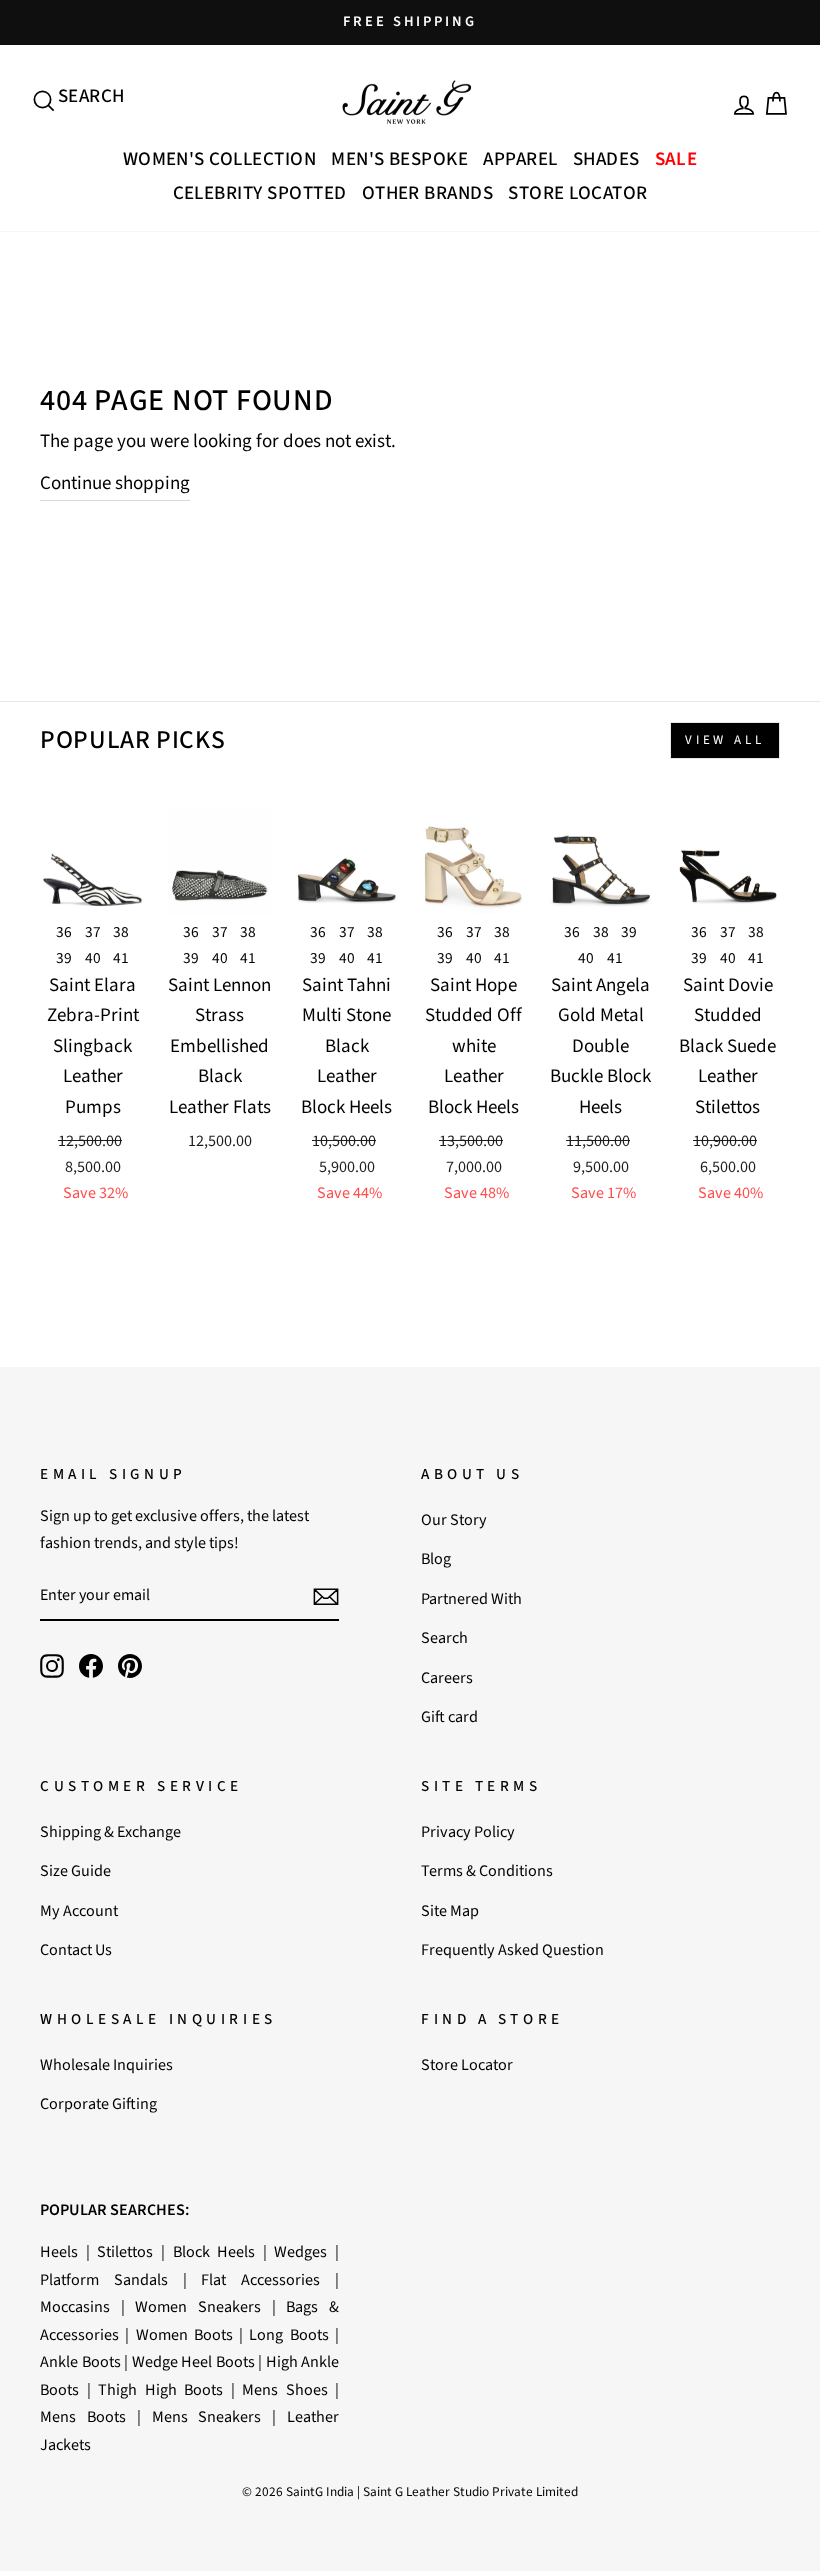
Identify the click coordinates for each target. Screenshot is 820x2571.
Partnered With (471, 1598)
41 (121, 958)
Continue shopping (115, 483)
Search (444, 1637)
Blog (436, 1558)
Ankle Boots (80, 2361)
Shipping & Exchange (110, 1831)
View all (725, 740)
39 (64, 958)
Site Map (450, 1910)
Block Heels (214, 2251)
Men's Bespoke (399, 159)
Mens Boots (83, 2416)
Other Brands (428, 193)
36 (64, 932)
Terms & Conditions (487, 1870)
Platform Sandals (104, 2279)
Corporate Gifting (98, 2103)
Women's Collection (220, 159)
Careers (447, 1677)
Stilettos (125, 2251)
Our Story (454, 1519)
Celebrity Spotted (260, 193)
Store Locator (577, 193)
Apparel (520, 159)
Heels (59, 2251)
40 (93, 958)
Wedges (300, 2251)
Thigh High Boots (160, 2389)
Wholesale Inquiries (106, 2064)
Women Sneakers (198, 2306)
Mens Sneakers (207, 2416)
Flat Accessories (260, 2279)
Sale (676, 159)
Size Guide (75, 1870)
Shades (606, 159)
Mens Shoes (285, 2389)
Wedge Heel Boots (193, 2361)
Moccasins (75, 2306)
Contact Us (76, 1949)
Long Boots (288, 2334)
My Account (79, 1910)
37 (93, 932)
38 (121, 932)
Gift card (449, 1716)
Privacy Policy (468, 1831)
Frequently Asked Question (512, 1949)
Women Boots (184, 2334)
